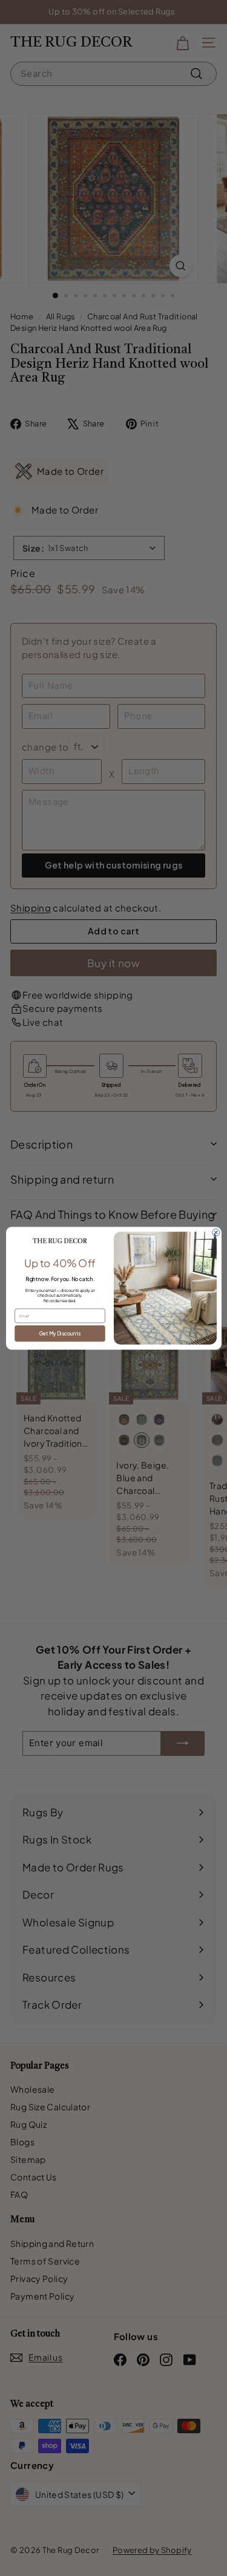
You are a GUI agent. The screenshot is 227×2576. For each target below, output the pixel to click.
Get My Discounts (60, 1333)
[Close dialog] (215, 1232)
